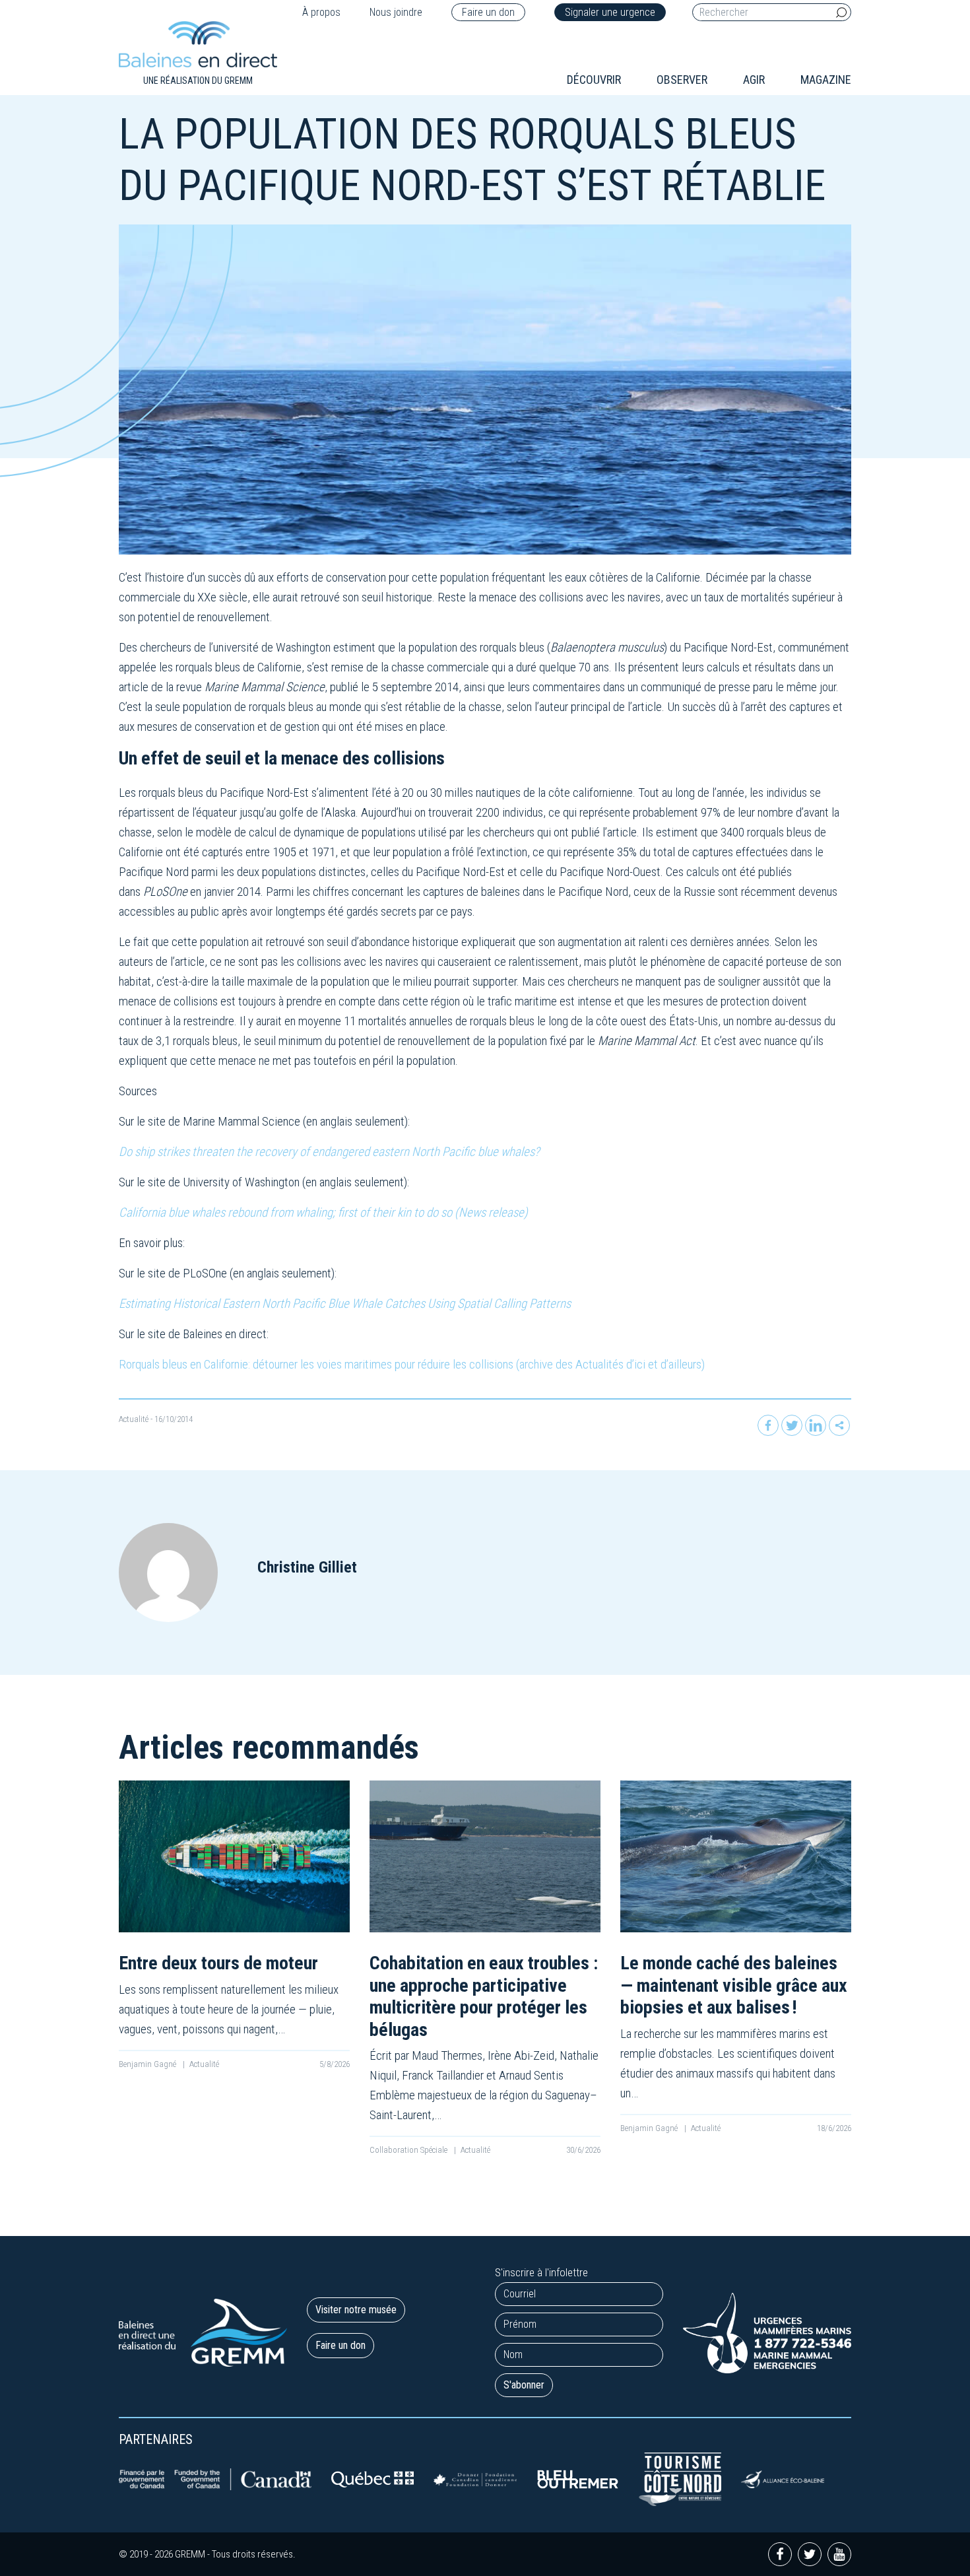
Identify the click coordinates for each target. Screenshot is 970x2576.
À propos (321, 12)
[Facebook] (768, 1425)
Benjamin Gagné (148, 2064)
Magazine (826, 80)
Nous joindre (396, 12)
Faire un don (488, 12)
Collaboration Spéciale (409, 2150)
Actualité (134, 1419)
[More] (839, 1425)
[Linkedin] (816, 1425)
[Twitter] (792, 1425)
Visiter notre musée (356, 2310)
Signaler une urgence (610, 12)
